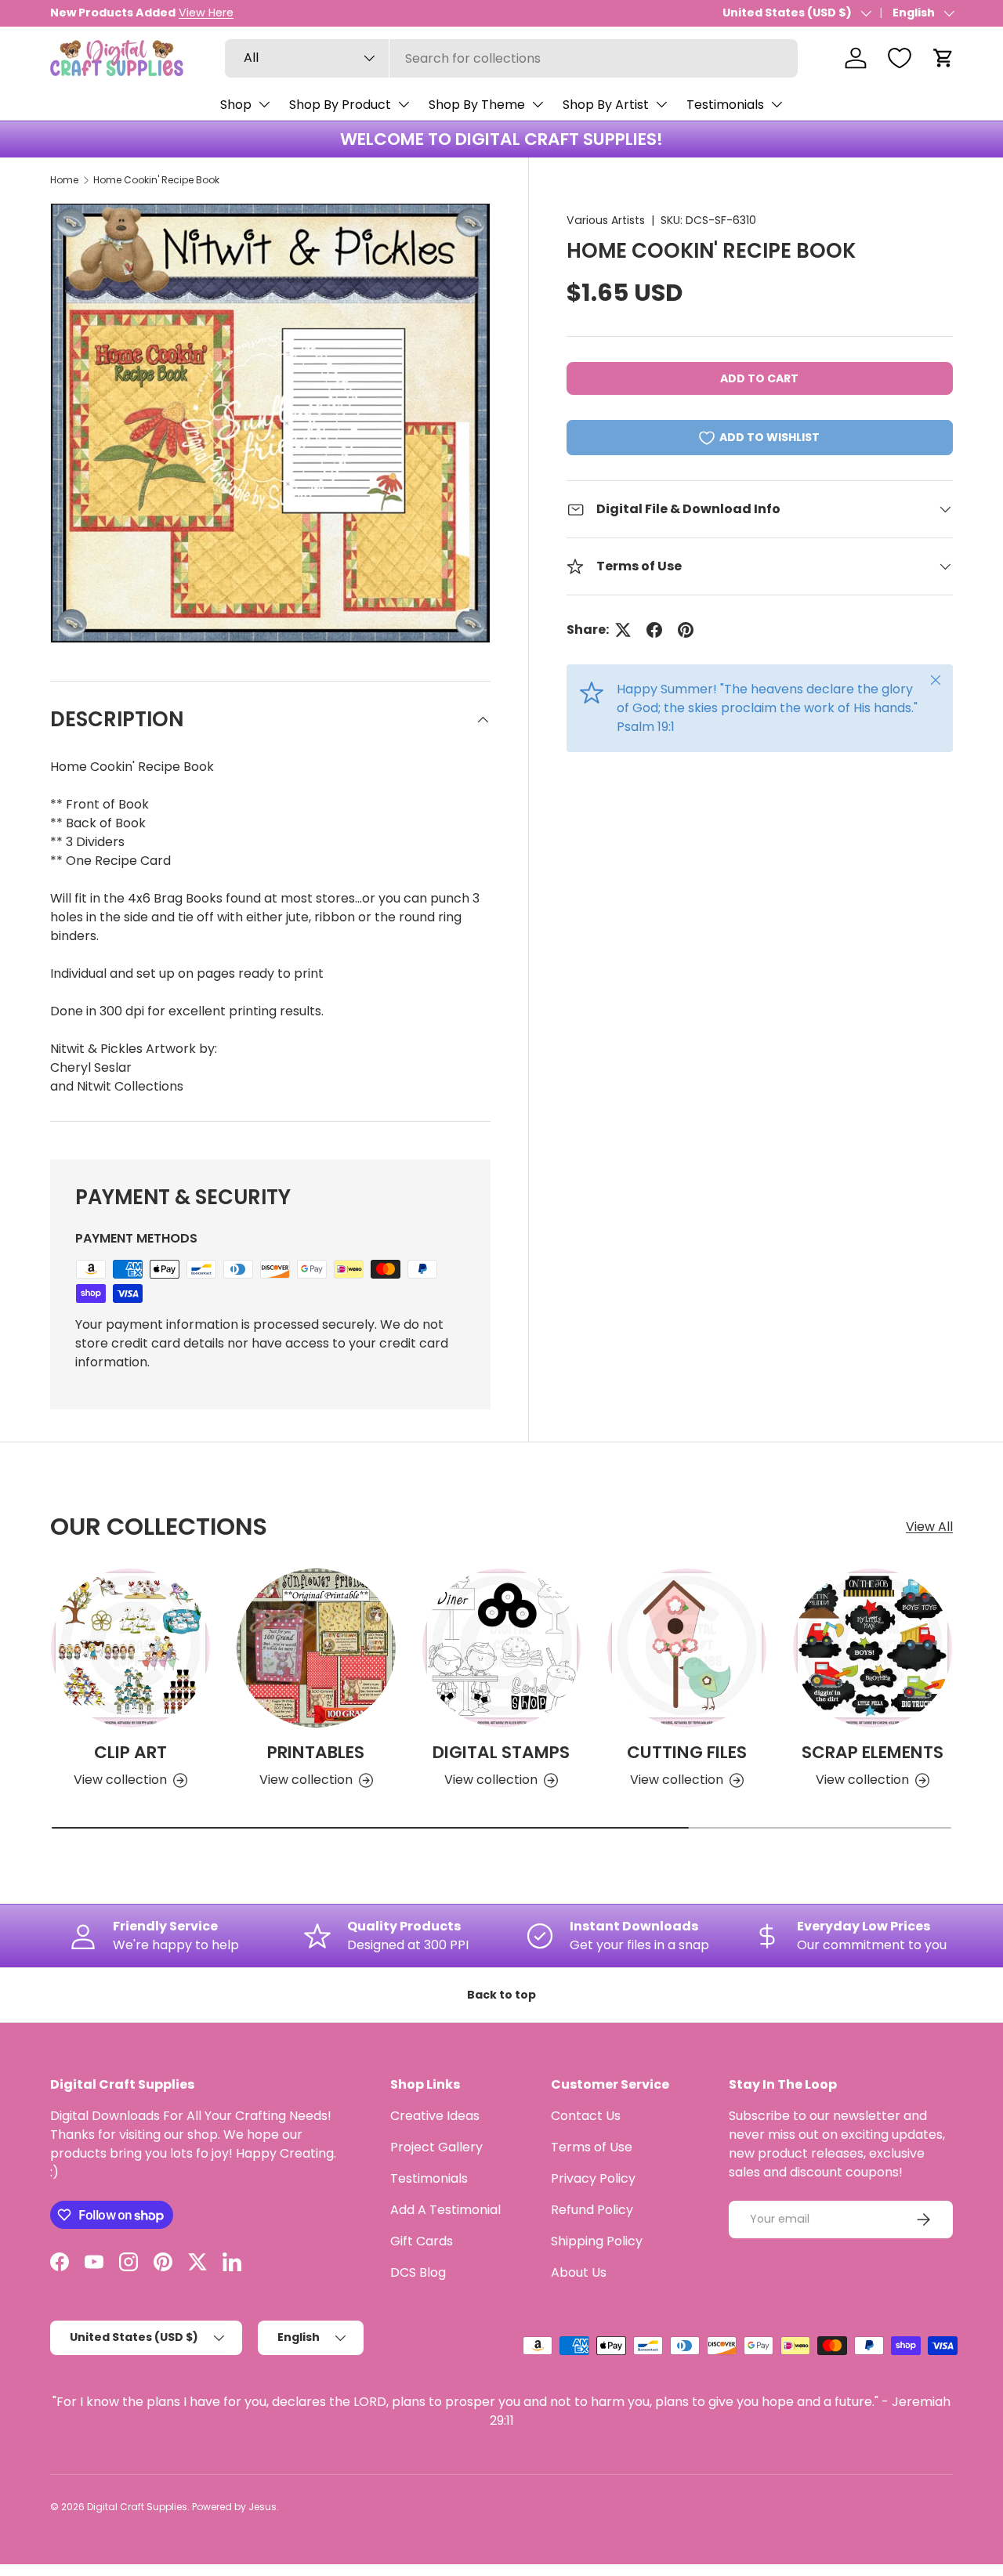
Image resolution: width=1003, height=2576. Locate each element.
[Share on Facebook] (654, 630)
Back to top (501, 1995)
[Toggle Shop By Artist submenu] (661, 104)
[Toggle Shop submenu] (264, 104)
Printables (316, 1752)
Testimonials (725, 105)
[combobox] (511, 58)
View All (929, 1527)
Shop (236, 105)
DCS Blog (418, 2272)
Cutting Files (687, 1752)
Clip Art (130, 1752)
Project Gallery (436, 2147)
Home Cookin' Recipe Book (156, 180)
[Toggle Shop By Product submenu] (404, 104)
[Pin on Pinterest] (686, 630)
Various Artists (606, 220)
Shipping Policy (597, 2241)
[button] (943, 58)
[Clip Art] (130, 1648)
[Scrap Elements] (873, 1648)
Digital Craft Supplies (137, 2507)
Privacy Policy (593, 2178)
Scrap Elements (873, 1752)
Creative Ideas (435, 2116)
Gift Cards (422, 2241)
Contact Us (586, 2116)
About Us (579, 2272)
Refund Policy (592, 2210)
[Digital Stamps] (502, 1648)
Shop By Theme (477, 105)
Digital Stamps (501, 1752)
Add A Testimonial (445, 2210)
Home (64, 180)
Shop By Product (340, 105)
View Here (206, 13)
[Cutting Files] (687, 1648)
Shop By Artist (606, 105)
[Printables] (316, 1648)
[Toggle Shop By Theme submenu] (538, 104)
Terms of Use (592, 2147)
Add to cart (759, 378)
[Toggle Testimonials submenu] (777, 104)
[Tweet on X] (623, 630)
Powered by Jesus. (235, 2507)
